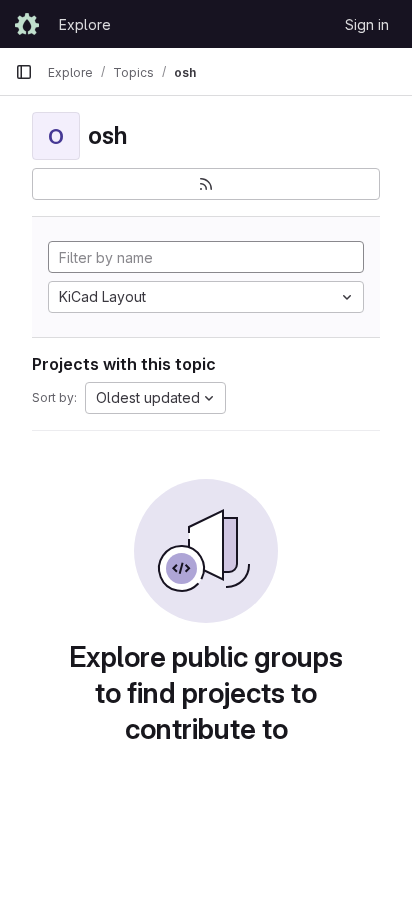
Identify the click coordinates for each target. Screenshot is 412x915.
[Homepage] (27, 24)
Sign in (367, 24)
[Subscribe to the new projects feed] (206, 184)
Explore (85, 24)
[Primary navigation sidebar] (24, 72)
